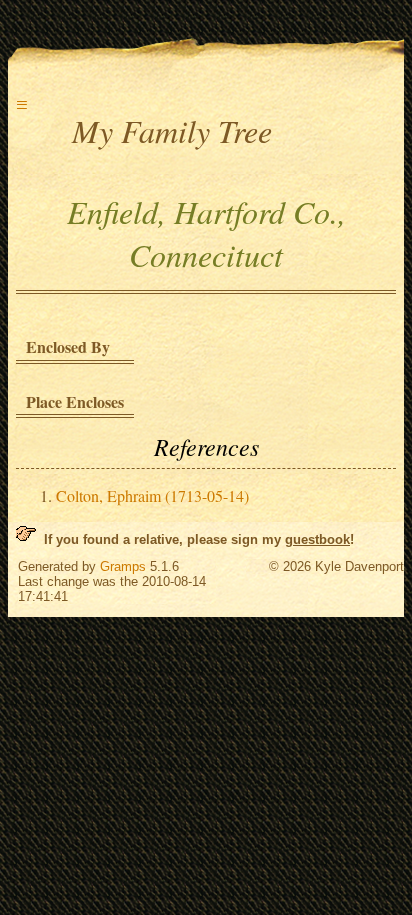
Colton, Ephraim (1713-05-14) (152, 495)
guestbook (317, 539)
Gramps (123, 566)
